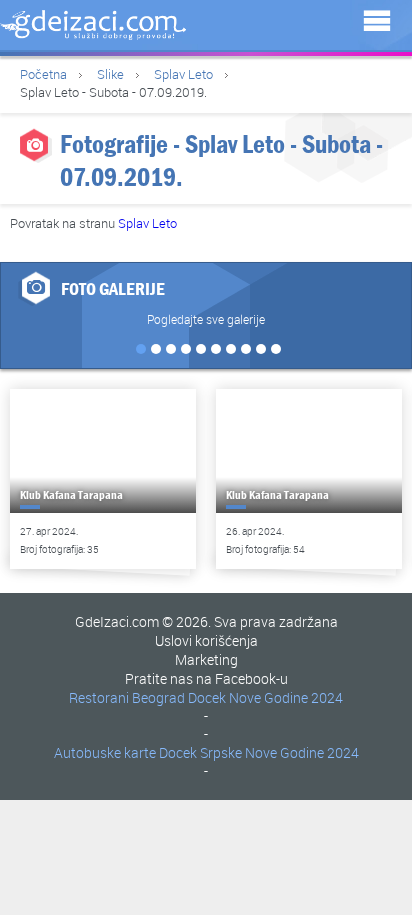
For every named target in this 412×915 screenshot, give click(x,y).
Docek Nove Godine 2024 (265, 697)
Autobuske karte (105, 752)
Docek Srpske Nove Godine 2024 (259, 752)
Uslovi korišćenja (206, 640)
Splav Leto (183, 74)
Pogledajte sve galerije (206, 319)
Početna (43, 74)
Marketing (206, 659)
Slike (110, 74)
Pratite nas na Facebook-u (206, 678)
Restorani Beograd (127, 697)
